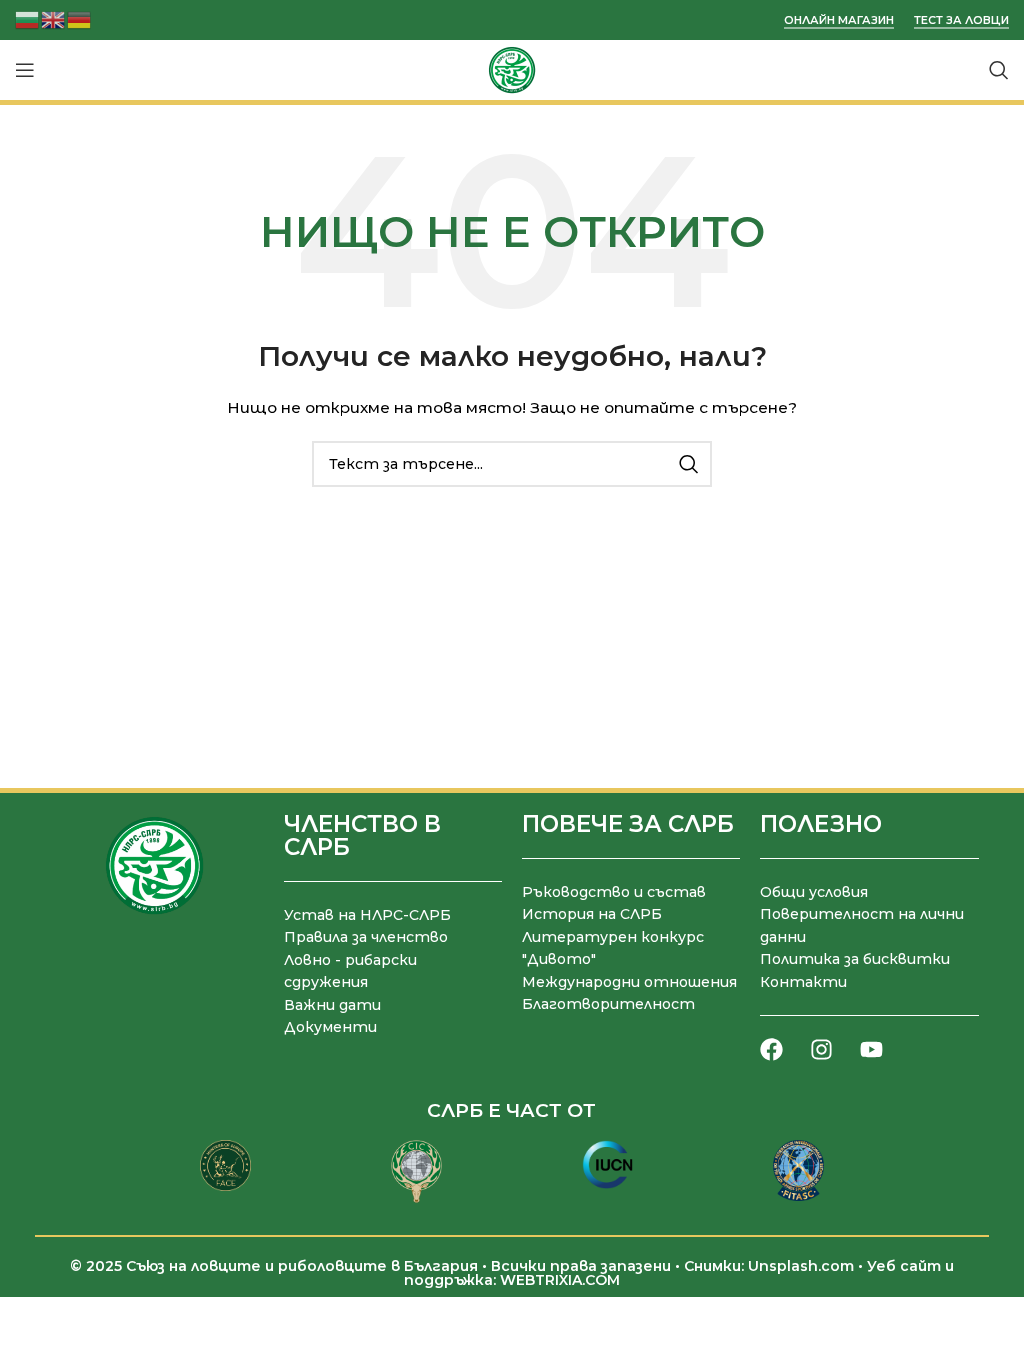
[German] (80, 18)
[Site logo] (512, 69)
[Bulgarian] (28, 18)
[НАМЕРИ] (689, 464)
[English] (54, 18)
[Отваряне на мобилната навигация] (25, 70)
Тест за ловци (961, 20)
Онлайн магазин (839, 20)
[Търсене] (999, 70)
